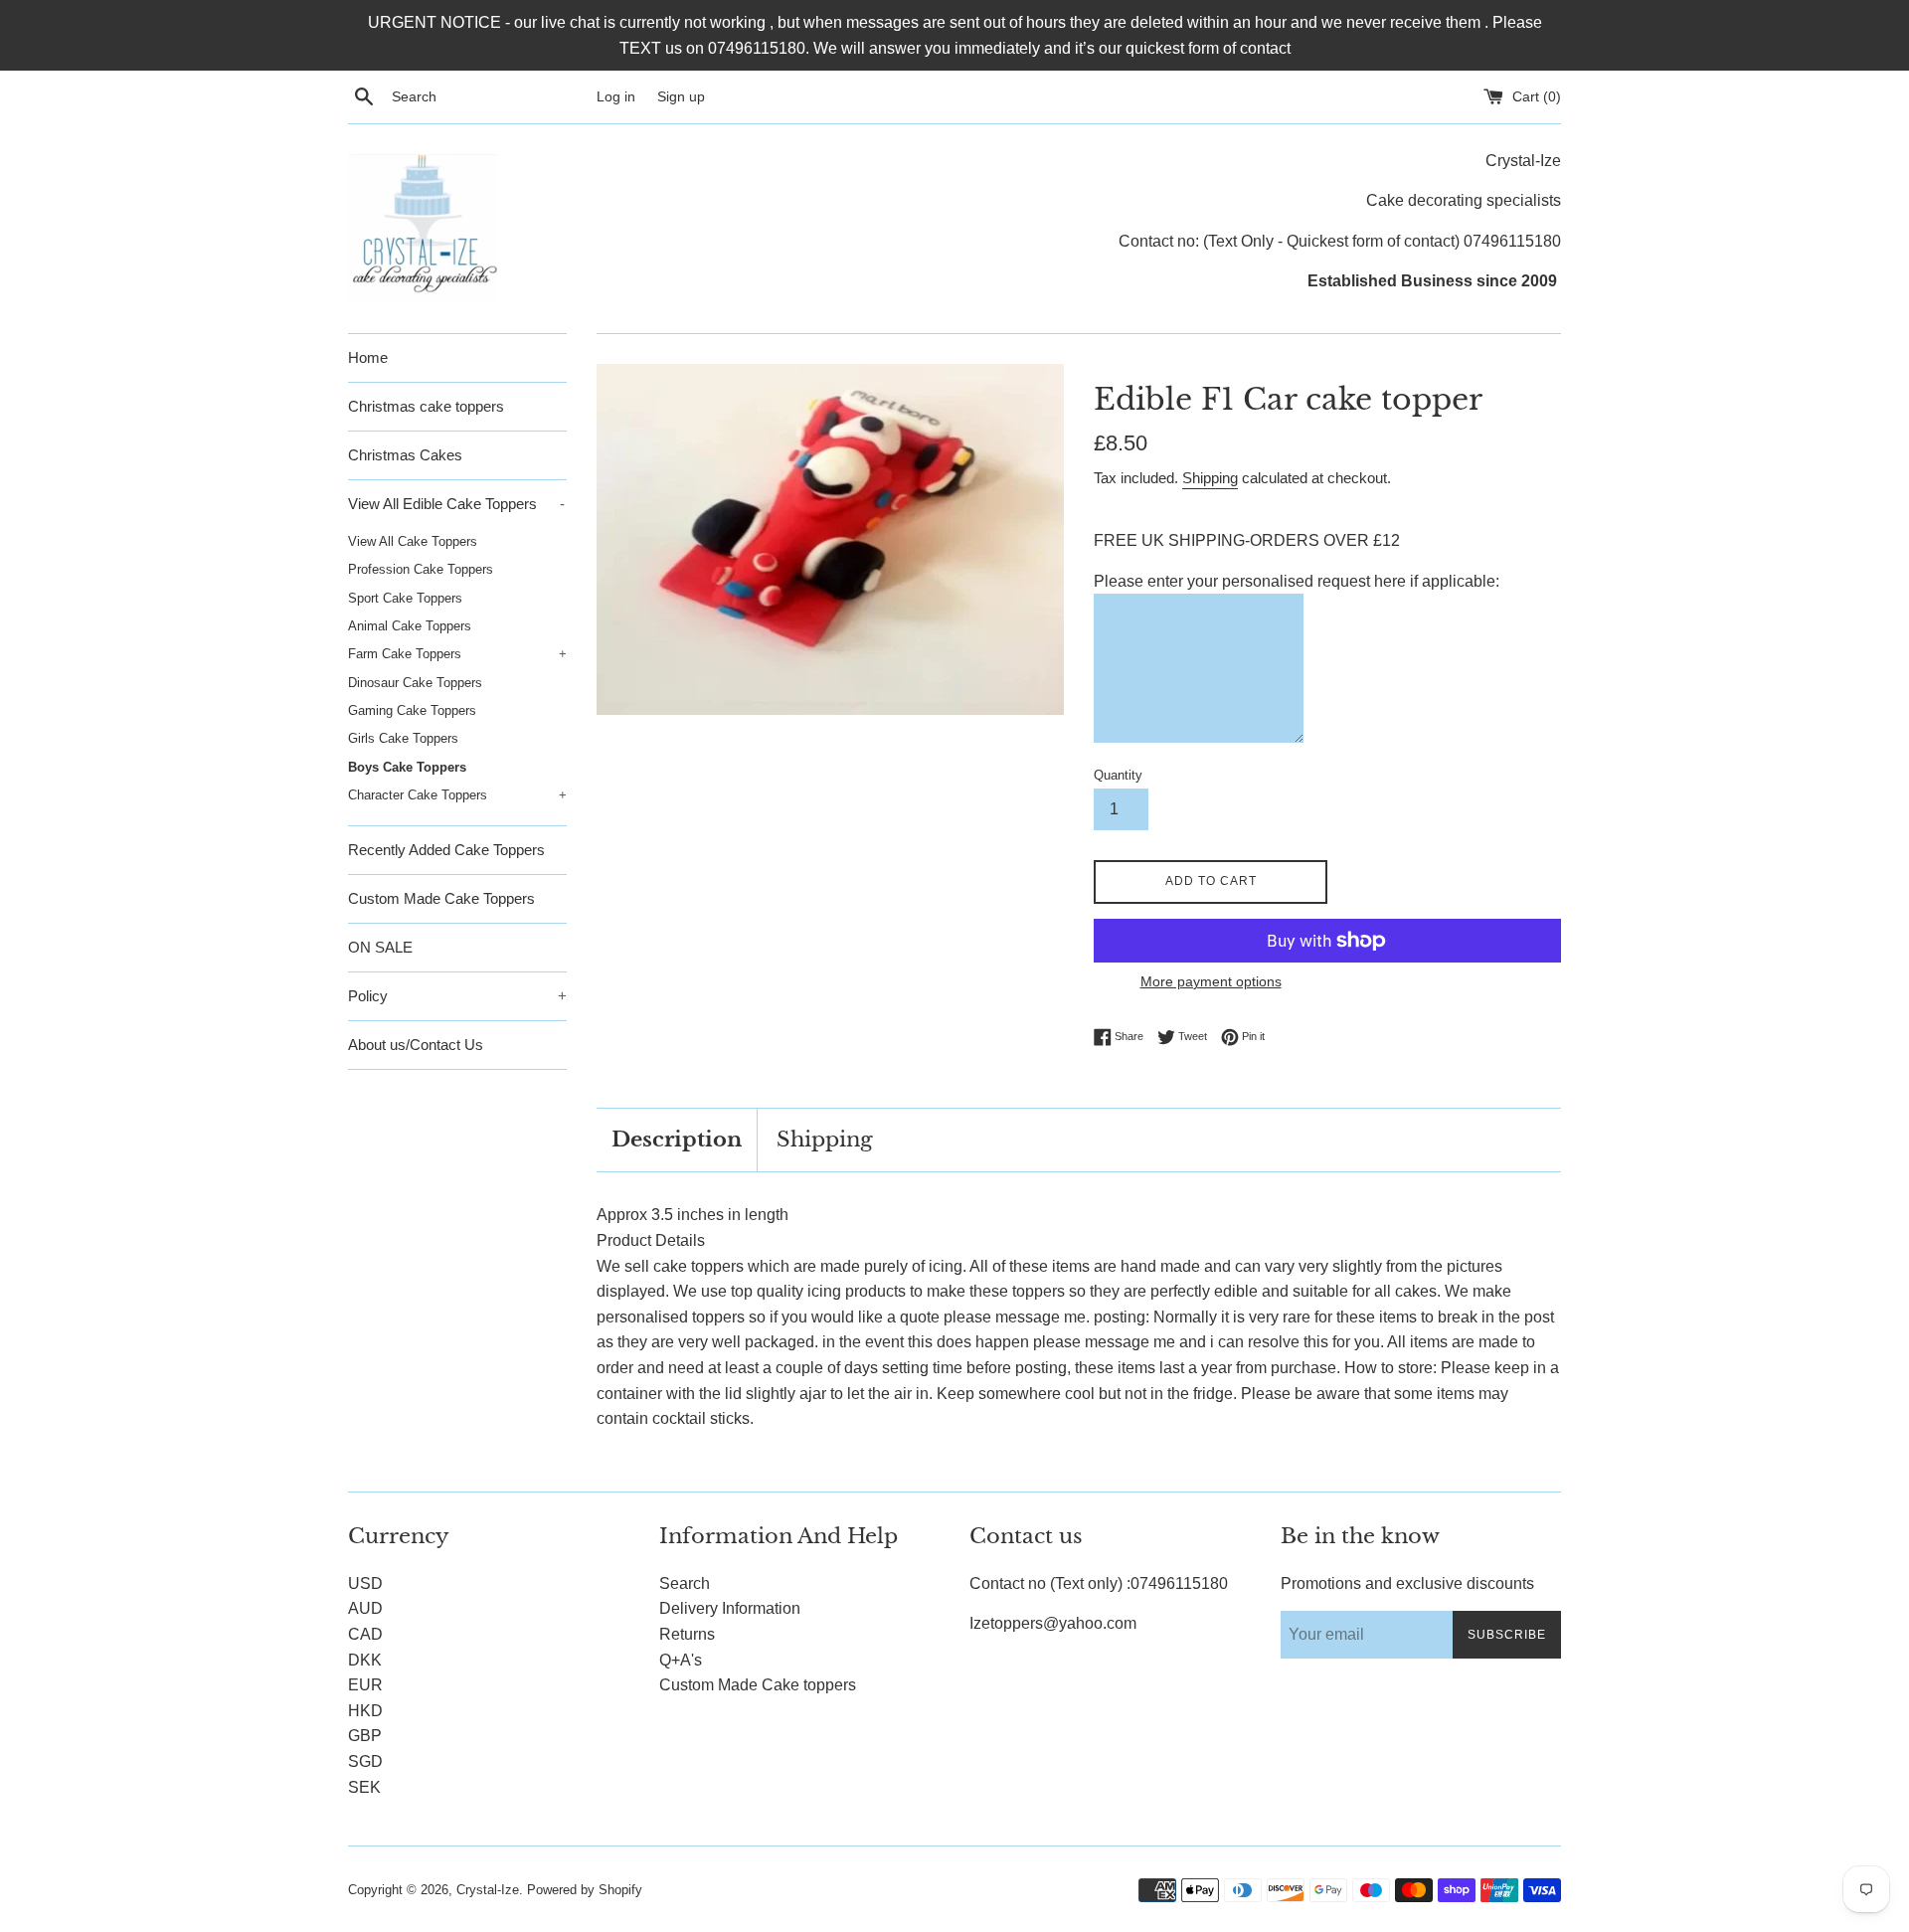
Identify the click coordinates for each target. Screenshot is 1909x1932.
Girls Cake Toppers (403, 738)
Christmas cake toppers (426, 406)
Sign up (681, 96)
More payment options (1211, 981)
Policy (457, 996)
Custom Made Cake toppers (758, 1685)
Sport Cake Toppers (405, 598)
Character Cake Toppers (457, 795)
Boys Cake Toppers (407, 767)
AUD (365, 1608)
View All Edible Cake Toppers (456, 504)
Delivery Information (730, 1608)
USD (365, 1583)
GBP (365, 1736)
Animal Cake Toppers (410, 626)
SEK (364, 1787)
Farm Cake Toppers (457, 654)
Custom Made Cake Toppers (441, 898)
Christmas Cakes (405, 455)
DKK (365, 1660)
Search (685, 1583)
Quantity (1118, 775)
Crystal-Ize (488, 1890)
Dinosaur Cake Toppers (415, 683)
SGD (365, 1761)
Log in (616, 96)
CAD (365, 1634)
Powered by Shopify (585, 1890)
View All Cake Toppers (413, 541)
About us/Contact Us (416, 1045)
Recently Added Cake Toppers (446, 850)
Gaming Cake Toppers (412, 710)
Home (368, 357)
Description (677, 1140)
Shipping (1210, 478)
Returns (687, 1634)
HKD (365, 1711)
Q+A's (681, 1660)
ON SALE (380, 947)
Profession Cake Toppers (421, 569)
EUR (365, 1685)
